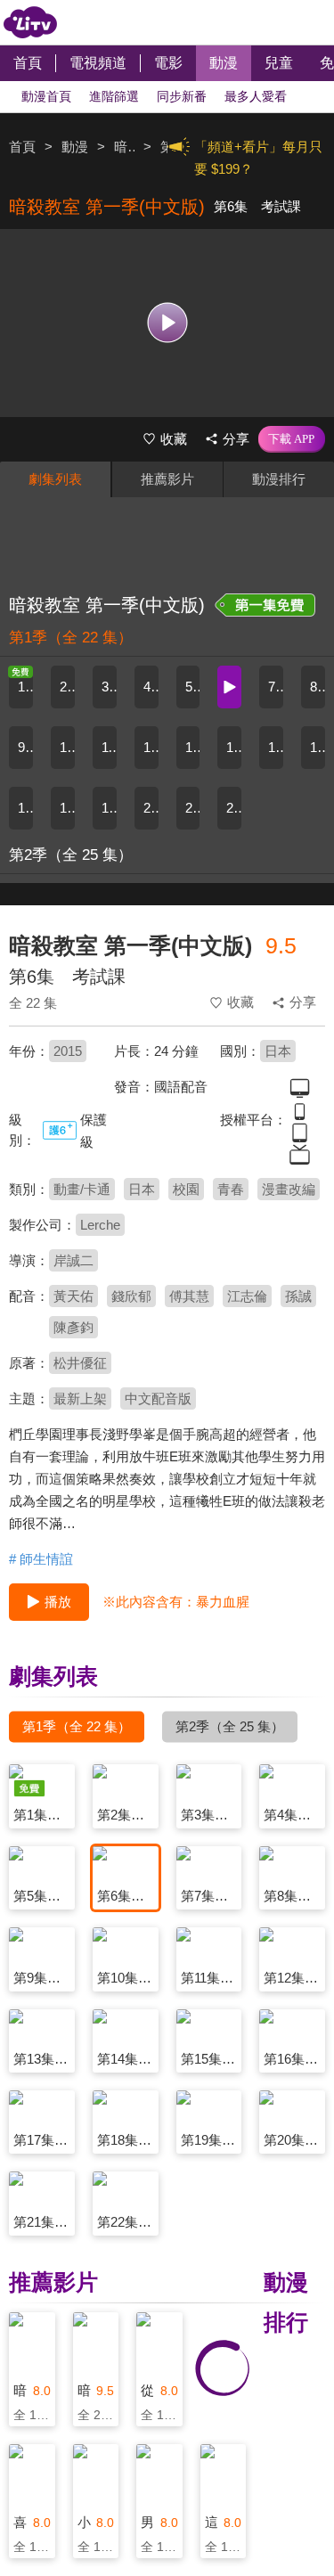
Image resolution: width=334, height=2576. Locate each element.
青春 (231, 1189)
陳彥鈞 (73, 1327)
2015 (68, 1051)
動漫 (75, 147)
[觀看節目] (167, 323)
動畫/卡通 (82, 1189)
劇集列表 (55, 479)
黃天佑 (73, 1296)
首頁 (22, 147)
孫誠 (298, 1296)
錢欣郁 (131, 1296)
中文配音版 (158, 1398)
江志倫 (247, 1296)
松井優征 (80, 1363)
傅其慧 (189, 1296)
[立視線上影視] (30, 22)
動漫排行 (279, 479)
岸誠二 (73, 1260)
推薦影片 (167, 479)
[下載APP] (292, 439)
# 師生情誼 (41, 1559)
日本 (278, 1051)
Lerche (100, 1225)
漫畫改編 (289, 1189)
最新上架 (80, 1398)
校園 (186, 1189)
